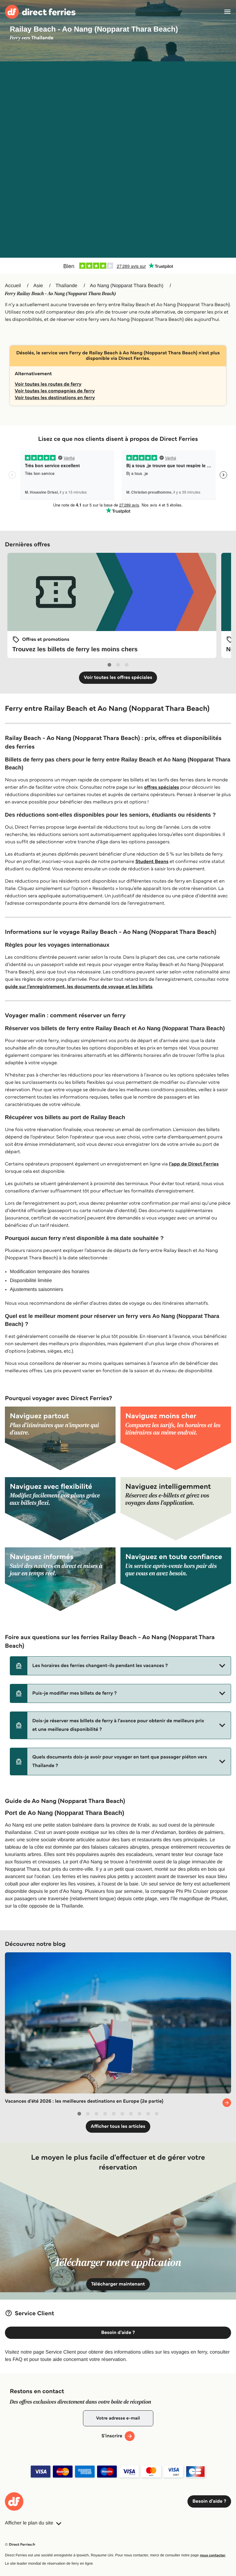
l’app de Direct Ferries (194, 1164)
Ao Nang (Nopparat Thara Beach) (127, 286)
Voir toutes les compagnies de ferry (55, 391)
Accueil (13, 286)
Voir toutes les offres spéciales (118, 678)
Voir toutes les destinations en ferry (55, 398)
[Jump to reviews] (118, 266)
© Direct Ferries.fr (20, 2545)
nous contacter (212, 2555)
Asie (38, 286)
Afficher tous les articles (118, 2126)
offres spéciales (162, 787)
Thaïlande (67, 286)
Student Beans (152, 862)
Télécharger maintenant (118, 2284)
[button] (120, 1666)
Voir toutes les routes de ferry (48, 384)
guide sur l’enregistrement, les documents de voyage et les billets (79, 987)
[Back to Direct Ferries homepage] (40, 12)
